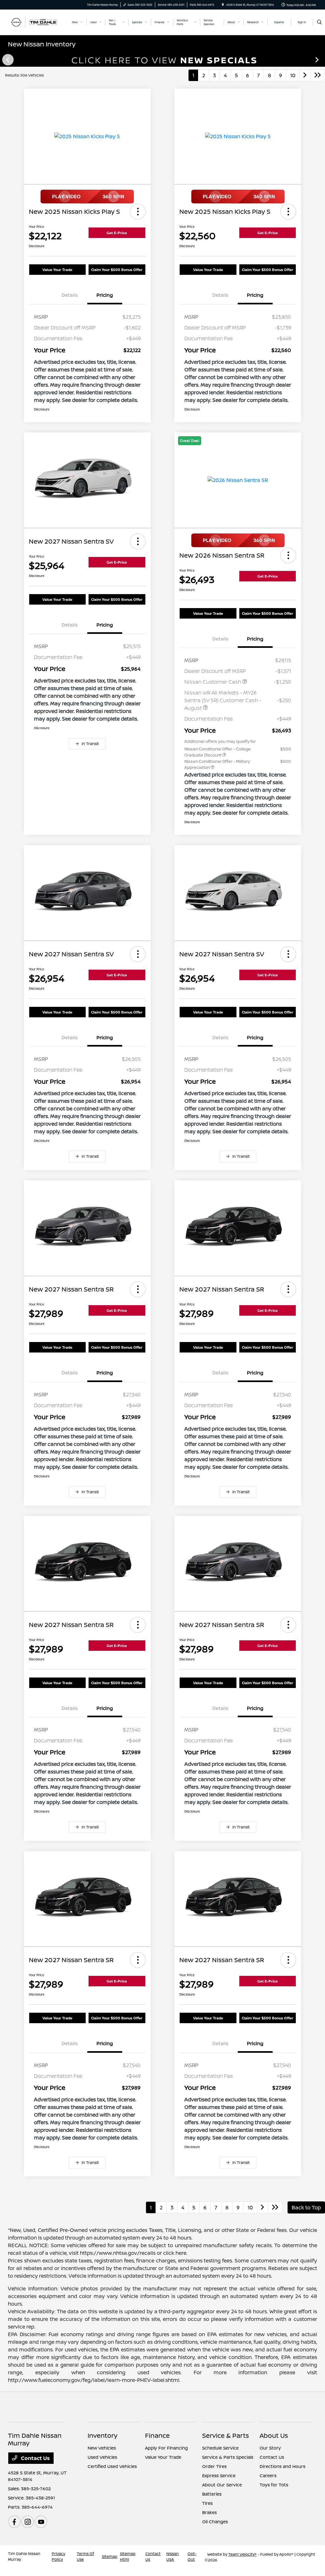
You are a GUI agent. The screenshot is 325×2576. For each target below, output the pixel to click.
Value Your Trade (57, 270)
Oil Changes (215, 2522)
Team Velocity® (242, 2554)
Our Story (270, 2448)
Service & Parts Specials (228, 2457)
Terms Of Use (85, 2556)
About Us (274, 2435)
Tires (207, 2503)
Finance (157, 2435)
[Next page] (318, 60)
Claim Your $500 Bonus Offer (117, 270)
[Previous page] (7, 60)
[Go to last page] (318, 75)
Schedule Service (220, 2448)
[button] (138, 212)
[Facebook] (14, 2522)
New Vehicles (102, 2448)
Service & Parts (226, 2435)
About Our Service (222, 2485)
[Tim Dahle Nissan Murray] (37, 22)
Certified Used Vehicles (112, 2466)
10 (293, 75)
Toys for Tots (274, 2485)
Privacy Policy (58, 2556)
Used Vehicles (102, 2457)
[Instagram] (28, 2522)
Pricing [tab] (105, 295)
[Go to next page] (305, 75)
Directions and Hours (282, 2466)
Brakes (209, 2512)
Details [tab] (70, 295)
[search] (319, 22)
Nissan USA (172, 2556)
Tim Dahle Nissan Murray (24, 2556)
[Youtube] (41, 2522)
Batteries (212, 2494)
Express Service (219, 2475)
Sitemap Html (128, 2556)
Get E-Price (117, 233)
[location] (223, 5)
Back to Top (306, 2207)
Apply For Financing (166, 2448)
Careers (268, 2475)
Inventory (103, 2435)
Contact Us (35, 2458)
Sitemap (110, 2556)
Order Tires (214, 2466)
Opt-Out (192, 2556)
